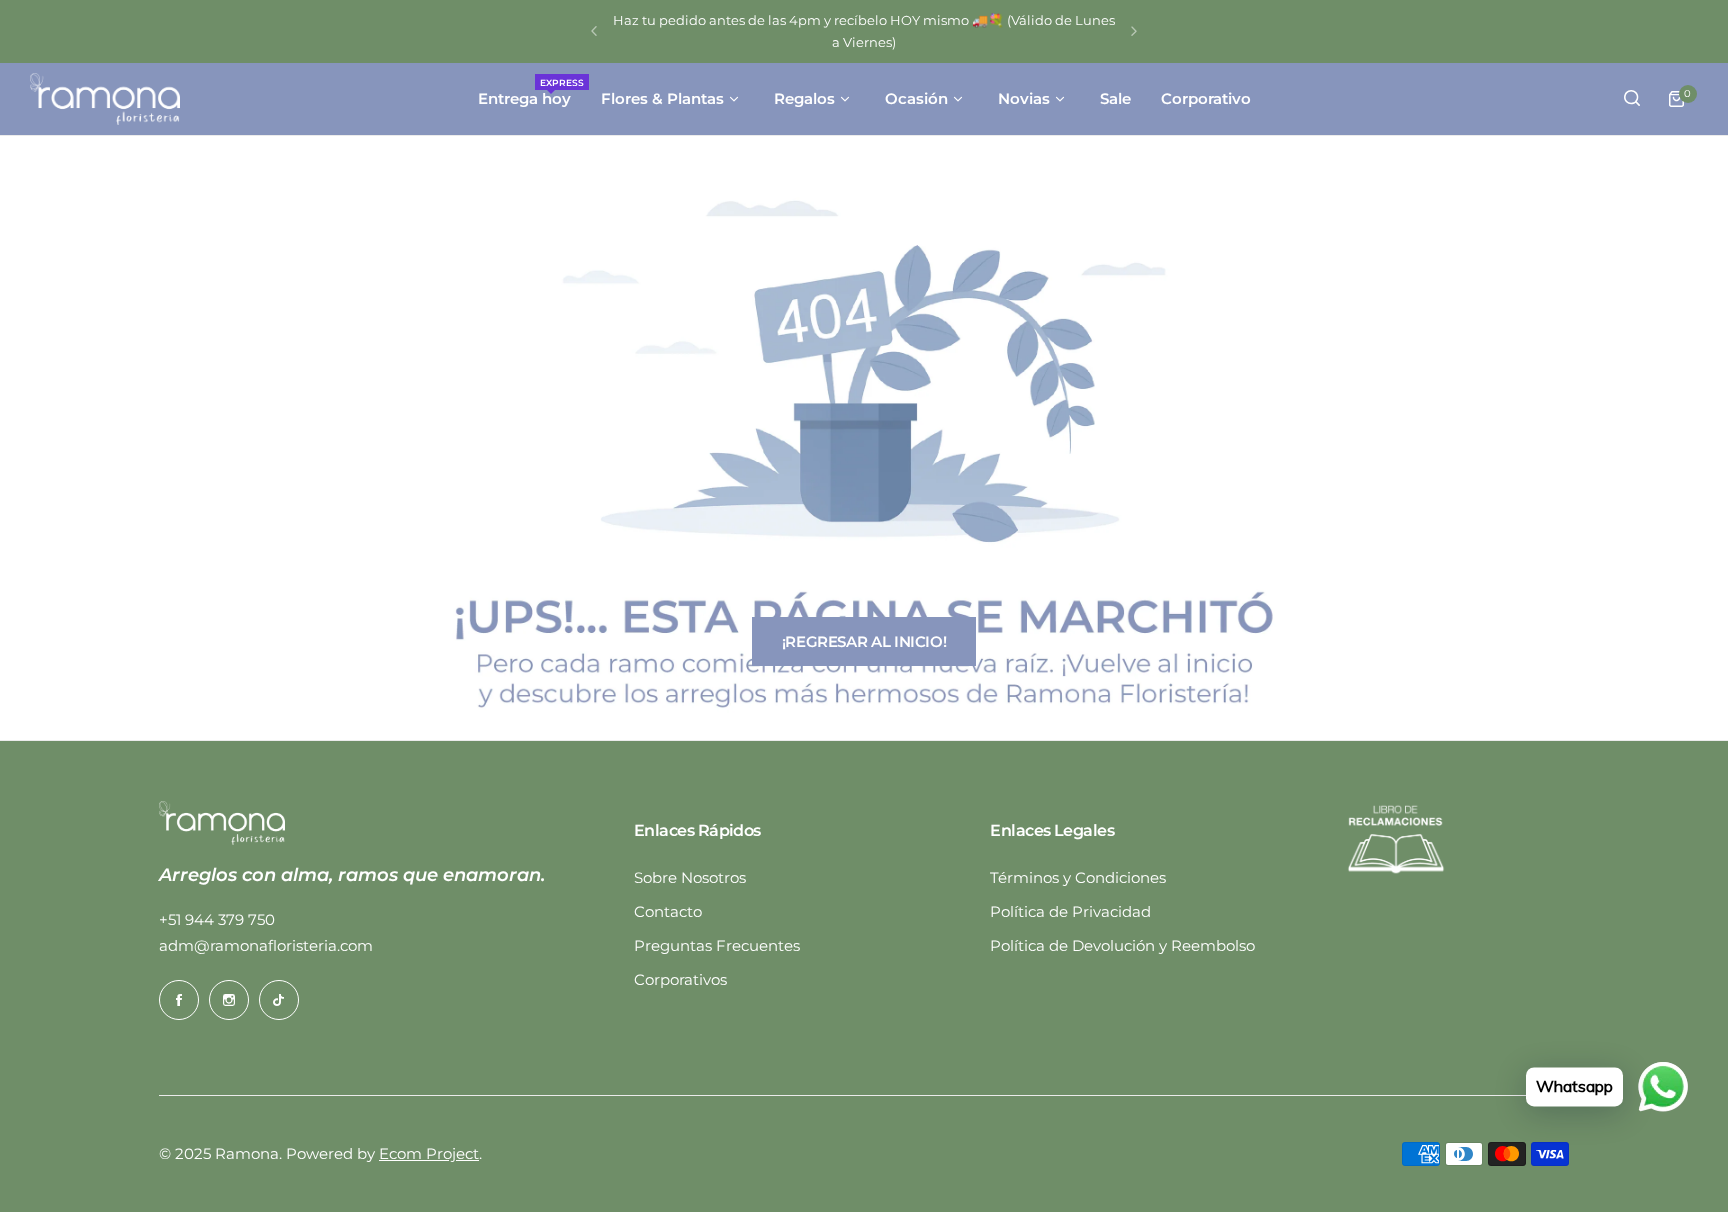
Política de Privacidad (1070, 911)
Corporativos (680, 979)
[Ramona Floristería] (105, 99)
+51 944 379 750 (217, 919)
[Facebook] (179, 1000)
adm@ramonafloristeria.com (266, 945)
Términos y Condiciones (1078, 877)
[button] (594, 31)
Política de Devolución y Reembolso (1122, 945)
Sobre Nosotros (690, 877)
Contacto (668, 911)
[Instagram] (229, 1000)
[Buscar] (1632, 99)
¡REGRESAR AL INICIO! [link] (864, 641)
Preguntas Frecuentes (717, 945)
